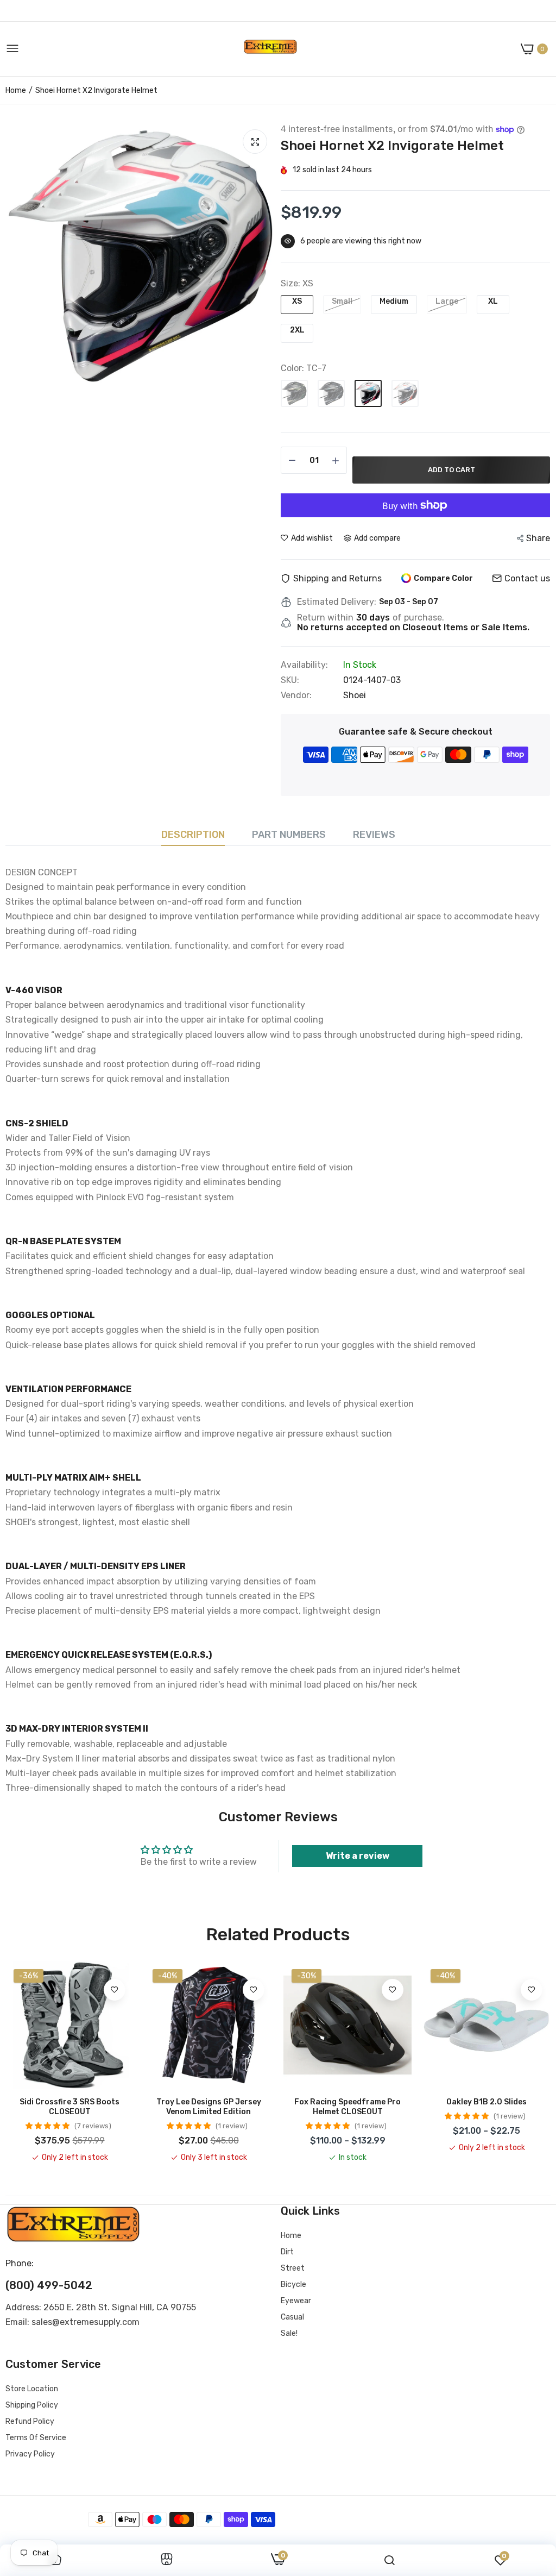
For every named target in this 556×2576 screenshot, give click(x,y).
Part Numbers (289, 835)
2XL (297, 330)
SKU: (290, 680)
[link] (115, 1990)
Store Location (32, 2389)
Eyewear (296, 2301)
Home (16, 90)
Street (293, 2268)
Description (193, 835)
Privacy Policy (30, 2454)
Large (447, 301)
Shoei (355, 695)
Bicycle (293, 2284)
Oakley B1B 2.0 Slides (486, 2102)
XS (297, 301)
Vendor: (296, 695)
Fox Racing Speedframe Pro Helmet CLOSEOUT (347, 2107)
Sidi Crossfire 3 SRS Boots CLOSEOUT (69, 2107)
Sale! (289, 2333)
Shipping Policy (32, 2405)
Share (538, 538)
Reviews (374, 835)
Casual (292, 2317)
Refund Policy (30, 2421)
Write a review (358, 1856)
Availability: (304, 665)
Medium (394, 301)
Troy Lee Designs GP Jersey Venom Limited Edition (209, 2107)
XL (493, 301)
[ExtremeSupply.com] (270, 49)
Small (342, 301)
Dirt (287, 2252)
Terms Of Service (36, 2438)
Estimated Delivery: (337, 602)
